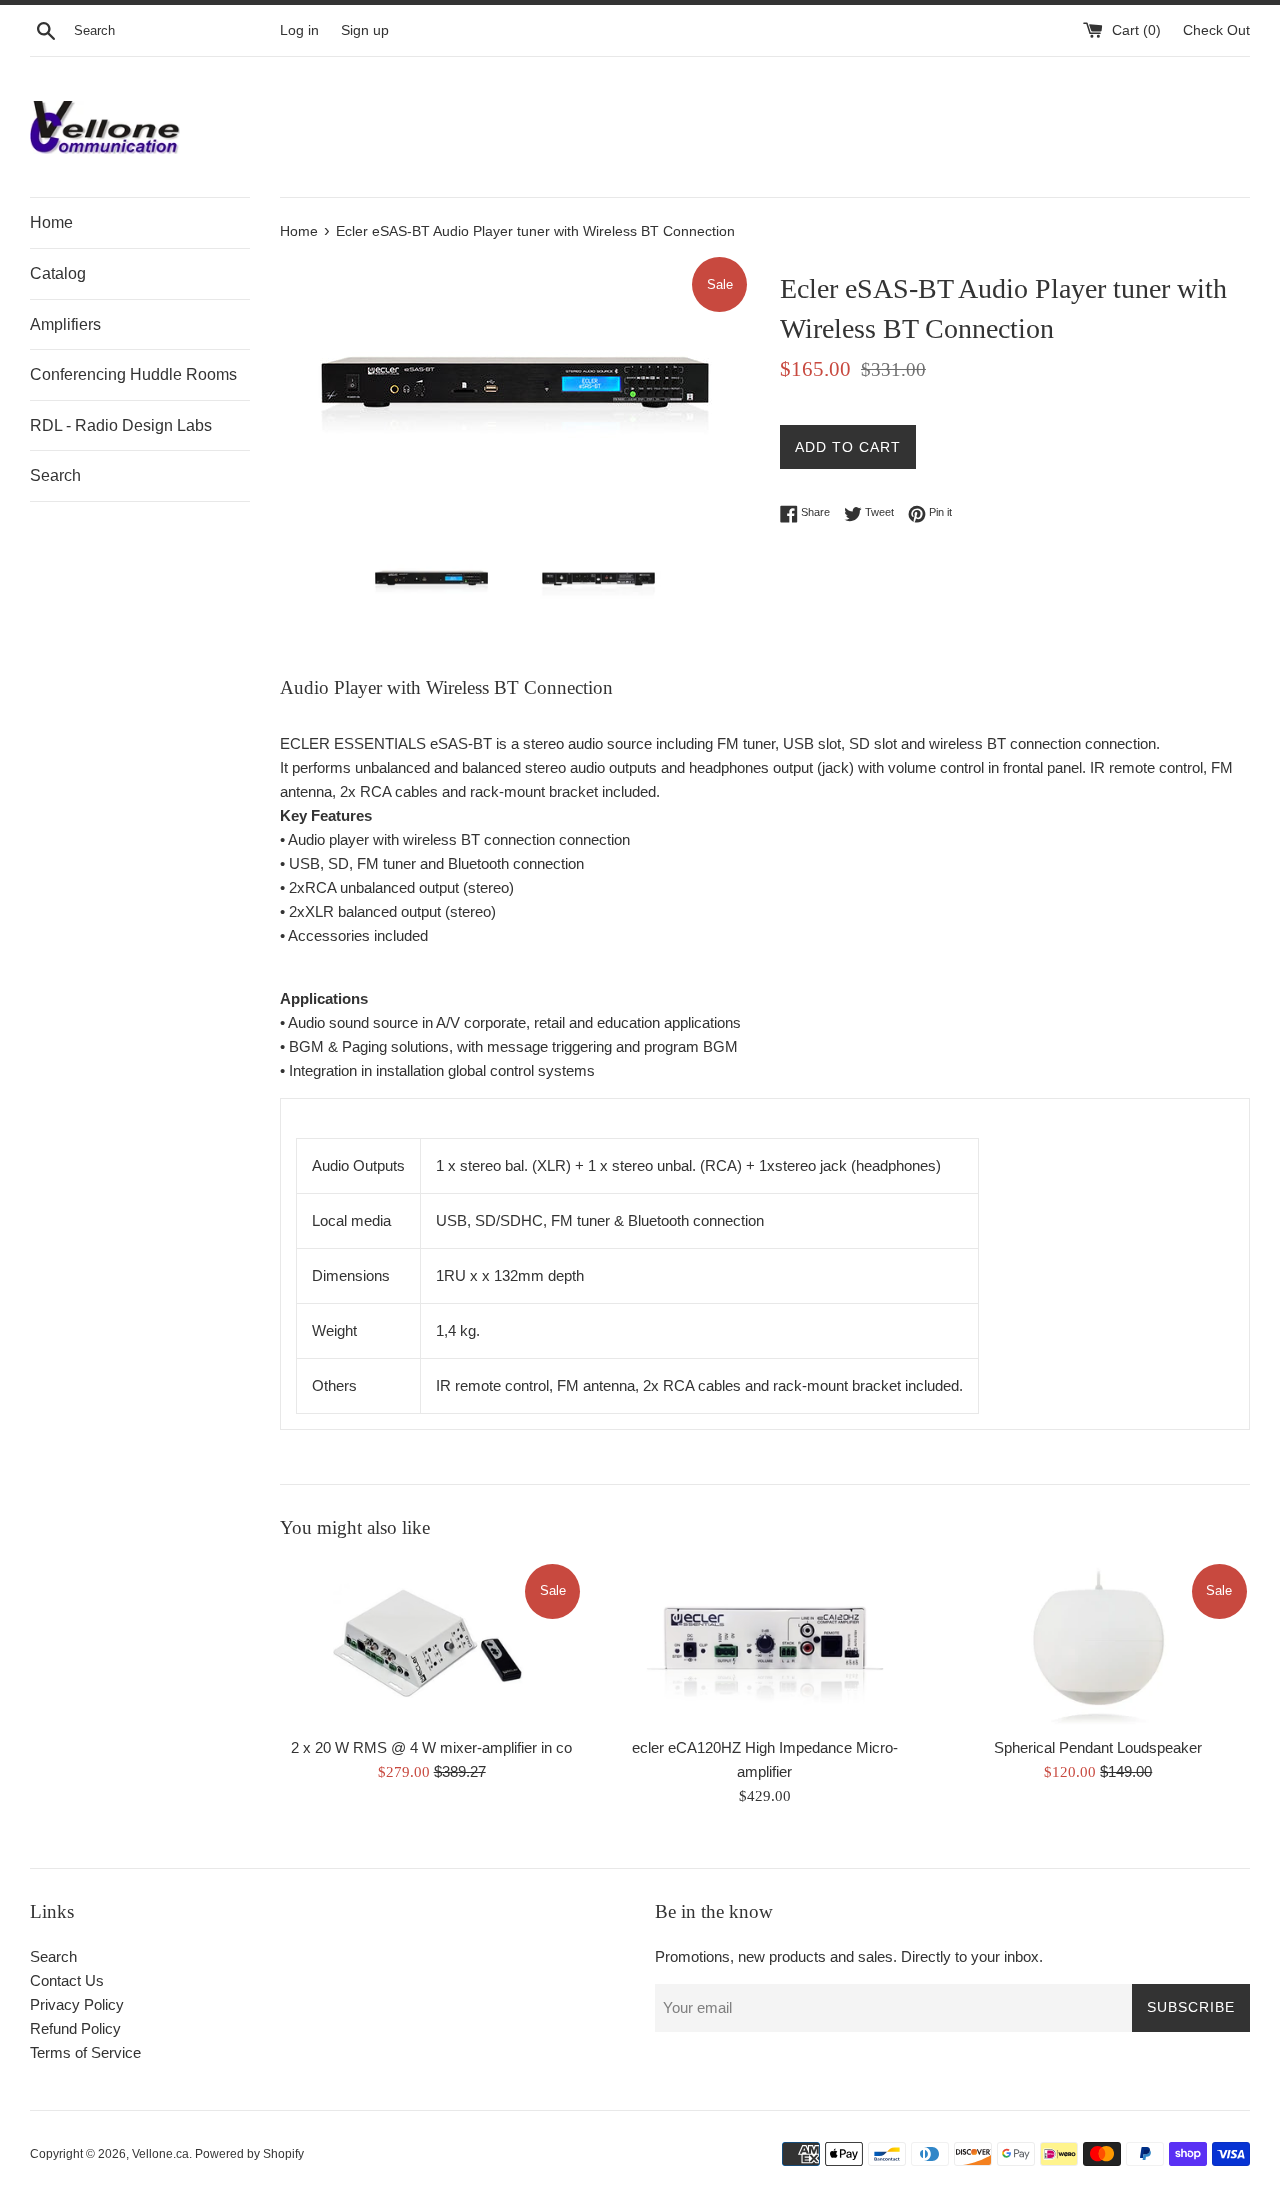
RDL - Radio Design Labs (121, 425)
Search (55, 475)
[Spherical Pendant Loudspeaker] (1098, 1644)
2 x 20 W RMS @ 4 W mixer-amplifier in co (431, 1747)
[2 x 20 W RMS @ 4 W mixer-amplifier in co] (431, 1644)
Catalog (58, 273)
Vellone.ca (160, 2154)
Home (51, 222)
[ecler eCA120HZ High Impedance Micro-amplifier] (764, 1644)
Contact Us (67, 1980)
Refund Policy (75, 2028)
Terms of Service (85, 2052)
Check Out (1216, 30)
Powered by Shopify (249, 2154)
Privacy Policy (77, 2004)
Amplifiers (65, 324)
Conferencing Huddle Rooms (133, 374)
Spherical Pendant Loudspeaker (1098, 1747)
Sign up (365, 30)
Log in (299, 30)
